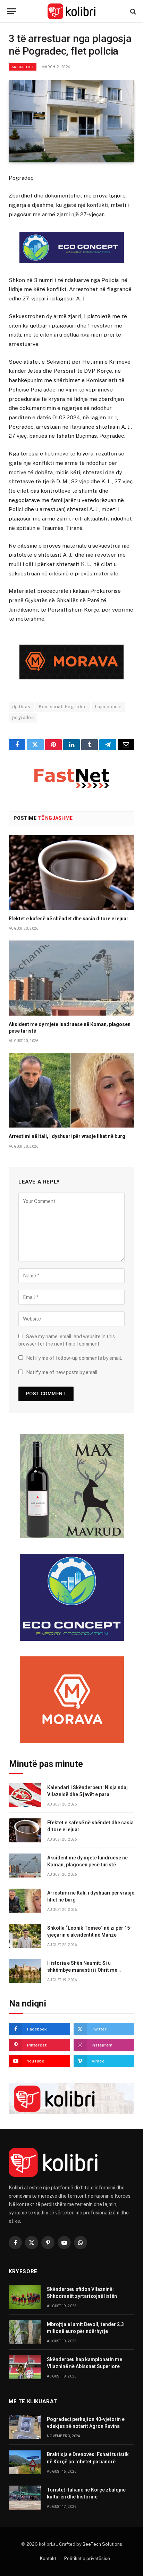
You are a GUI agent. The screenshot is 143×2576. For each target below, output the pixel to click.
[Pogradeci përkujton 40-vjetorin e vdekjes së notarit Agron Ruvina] (25, 2427)
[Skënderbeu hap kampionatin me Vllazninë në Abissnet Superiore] (25, 2367)
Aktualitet (23, 67)
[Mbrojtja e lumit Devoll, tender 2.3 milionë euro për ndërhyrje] (25, 2332)
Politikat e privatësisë (87, 2558)
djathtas (21, 707)
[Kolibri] (72, 11)
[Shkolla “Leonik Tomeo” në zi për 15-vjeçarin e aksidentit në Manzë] (25, 1936)
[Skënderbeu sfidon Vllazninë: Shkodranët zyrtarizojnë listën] (25, 2297)
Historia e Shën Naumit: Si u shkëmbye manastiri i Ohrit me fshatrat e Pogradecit (82, 1970)
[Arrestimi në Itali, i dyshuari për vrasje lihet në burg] (71, 1090)
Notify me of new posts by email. (62, 1372)
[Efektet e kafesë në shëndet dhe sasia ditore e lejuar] (71, 873)
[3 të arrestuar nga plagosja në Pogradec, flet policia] (71, 122)
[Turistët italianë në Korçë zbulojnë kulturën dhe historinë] (25, 2498)
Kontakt (48, 2558)
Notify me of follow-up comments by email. (74, 1358)
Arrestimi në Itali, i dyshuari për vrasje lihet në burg (67, 1136)
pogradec (23, 717)
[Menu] (11, 11)
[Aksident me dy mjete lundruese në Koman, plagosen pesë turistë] (71, 978)
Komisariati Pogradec (63, 707)
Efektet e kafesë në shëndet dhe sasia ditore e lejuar (69, 919)
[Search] (132, 11)
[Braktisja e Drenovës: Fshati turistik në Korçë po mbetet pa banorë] (25, 2462)
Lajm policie (108, 707)
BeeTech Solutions (102, 2544)
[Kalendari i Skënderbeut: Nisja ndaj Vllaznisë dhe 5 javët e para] (25, 1795)
